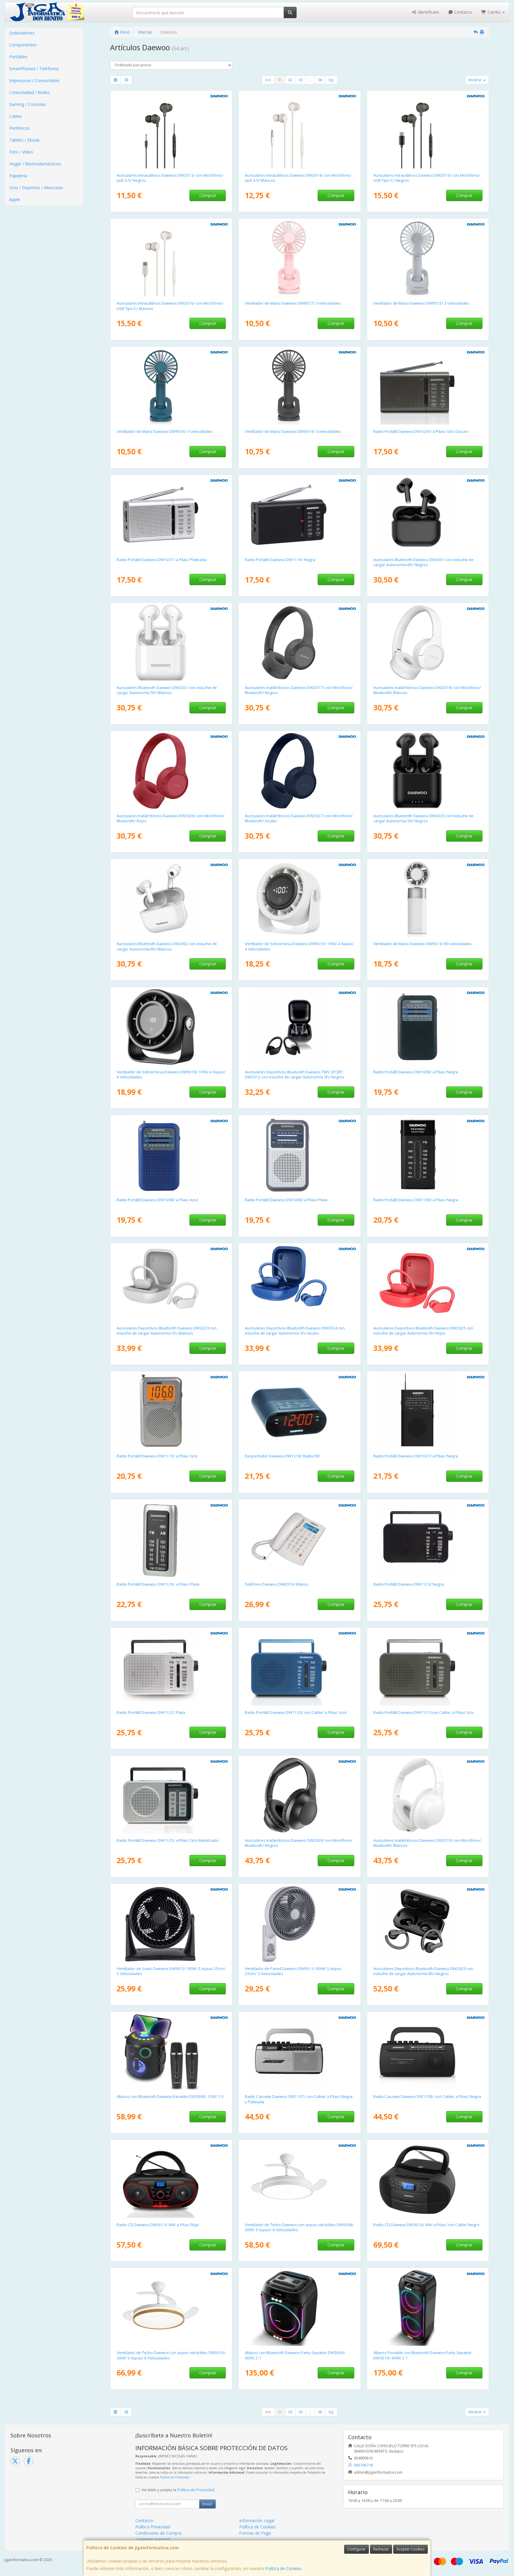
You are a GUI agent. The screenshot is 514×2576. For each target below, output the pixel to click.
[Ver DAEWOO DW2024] (300, 1283)
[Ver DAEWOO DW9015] (428, 258)
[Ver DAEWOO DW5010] (171, 2308)
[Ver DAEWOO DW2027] (300, 771)
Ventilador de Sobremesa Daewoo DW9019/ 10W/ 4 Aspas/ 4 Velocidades (299, 946)
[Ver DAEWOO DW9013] (428, 899)
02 (290, 80)
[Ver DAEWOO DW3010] (428, 2308)
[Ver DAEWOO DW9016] (171, 386)
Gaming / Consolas (28, 104)
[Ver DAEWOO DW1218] (300, 1411)
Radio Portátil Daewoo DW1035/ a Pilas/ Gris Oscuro (421, 431)
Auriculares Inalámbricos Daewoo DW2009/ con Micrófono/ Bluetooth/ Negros (299, 1843)
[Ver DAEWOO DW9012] (171, 1924)
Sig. (331, 80)
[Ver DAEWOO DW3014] (428, 2180)
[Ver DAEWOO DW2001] (428, 515)
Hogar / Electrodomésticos (35, 164)
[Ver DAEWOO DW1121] (428, 1667)
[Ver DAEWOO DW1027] (428, 1411)
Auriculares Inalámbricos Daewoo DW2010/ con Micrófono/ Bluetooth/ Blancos (427, 1843)
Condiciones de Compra (158, 2533)
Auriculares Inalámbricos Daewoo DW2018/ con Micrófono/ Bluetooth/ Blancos (427, 690)
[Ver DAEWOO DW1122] (171, 1667)
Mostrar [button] (476, 80)
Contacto (463, 12)
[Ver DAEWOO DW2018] (428, 643)
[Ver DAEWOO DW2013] (171, 130)
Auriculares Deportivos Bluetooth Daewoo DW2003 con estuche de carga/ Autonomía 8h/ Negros (423, 1971)
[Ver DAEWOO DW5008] (300, 2180)
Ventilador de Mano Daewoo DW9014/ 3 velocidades (293, 431)
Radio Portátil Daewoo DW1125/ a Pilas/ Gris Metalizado (168, 1840)
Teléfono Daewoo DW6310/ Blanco (277, 1584)
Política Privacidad (153, 2527)
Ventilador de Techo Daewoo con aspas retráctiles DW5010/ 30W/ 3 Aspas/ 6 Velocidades (171, 2355)
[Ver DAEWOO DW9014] (300, 386)
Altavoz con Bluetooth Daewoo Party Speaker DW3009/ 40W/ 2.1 (295, 2355)
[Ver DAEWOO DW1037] (171, 515)
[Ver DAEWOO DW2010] (428, 1795)
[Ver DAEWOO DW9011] (300, 1924)
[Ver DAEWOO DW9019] (300, 899)
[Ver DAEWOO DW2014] (300, 130)
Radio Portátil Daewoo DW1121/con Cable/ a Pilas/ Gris (424, 1712)
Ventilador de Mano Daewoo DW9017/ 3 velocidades (293, 303)
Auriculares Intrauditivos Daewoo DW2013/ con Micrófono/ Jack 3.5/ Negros (170, 178)
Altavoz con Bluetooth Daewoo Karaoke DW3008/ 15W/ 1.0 (170, 2096)
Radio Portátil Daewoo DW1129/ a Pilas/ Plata (158, 1584)
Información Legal (257, 2521)
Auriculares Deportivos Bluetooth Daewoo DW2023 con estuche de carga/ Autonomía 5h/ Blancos (167, 1331)
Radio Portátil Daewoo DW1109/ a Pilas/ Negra (416, 1200)
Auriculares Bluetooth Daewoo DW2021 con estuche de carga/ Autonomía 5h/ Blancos (167, 690)
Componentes (23, 45)
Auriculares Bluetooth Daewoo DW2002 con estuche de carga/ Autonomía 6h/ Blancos (167, 946)
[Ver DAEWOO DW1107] (300, 2052)
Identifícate (428, 12)
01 (280, 80)
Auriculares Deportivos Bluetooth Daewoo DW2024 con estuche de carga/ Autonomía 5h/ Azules (295, 1331)
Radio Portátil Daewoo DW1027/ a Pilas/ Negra (416, 1456)
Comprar (208, 195)
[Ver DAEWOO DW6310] (300, 1539)
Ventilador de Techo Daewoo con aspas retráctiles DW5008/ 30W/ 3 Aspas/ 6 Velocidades (299, 2227)
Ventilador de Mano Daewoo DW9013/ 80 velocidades (423, 944)
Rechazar (381, 2549)
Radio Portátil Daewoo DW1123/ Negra (409, 1584)
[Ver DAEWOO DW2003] (428, 1924)
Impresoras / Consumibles (35, 80)
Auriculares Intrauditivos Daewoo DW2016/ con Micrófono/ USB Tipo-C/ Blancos (170, 306)
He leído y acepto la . (178, 2490)
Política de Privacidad (174, 2477)
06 (320, 80)
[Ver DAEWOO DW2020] (428, 771)
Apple (15, 199)
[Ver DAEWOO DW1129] (171, 1539)
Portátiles (18, 57)
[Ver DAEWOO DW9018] (171, 1027)
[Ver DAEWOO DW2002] (171, 899)
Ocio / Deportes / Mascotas (36, 188)
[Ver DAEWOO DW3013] (171, 2180)
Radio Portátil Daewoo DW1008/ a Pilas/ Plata (286, 1200)
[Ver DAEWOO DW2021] (171, 643)
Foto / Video (21, 152)
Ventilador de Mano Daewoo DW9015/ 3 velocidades (421, 303)
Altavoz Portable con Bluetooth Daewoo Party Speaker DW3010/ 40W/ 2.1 (423, 2355)
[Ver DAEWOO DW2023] (171, 1283)
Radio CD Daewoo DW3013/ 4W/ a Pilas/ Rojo (158, 2225)
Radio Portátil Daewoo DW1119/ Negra (280, 560)
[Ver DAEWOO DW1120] (300, 1667)
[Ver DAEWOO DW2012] (300, 1027)
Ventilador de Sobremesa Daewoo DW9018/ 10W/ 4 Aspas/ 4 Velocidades (171, 1074)
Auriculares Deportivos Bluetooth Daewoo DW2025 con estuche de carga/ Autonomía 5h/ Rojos (423, 1331)
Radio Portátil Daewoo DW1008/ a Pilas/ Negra (416, 1072)
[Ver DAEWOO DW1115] (171, 1411)
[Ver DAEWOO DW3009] (300, 2308)
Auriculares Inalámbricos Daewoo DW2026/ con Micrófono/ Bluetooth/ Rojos (170, 818)
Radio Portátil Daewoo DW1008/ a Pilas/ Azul (157, 1200)
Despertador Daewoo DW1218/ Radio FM (282, 1456)
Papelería (18, 176)
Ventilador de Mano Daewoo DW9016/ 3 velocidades (165, 431)
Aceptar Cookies (410, 2549)
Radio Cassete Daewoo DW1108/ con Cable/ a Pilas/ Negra (427, 2096)
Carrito (494, 12)
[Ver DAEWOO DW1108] (428, 2052)
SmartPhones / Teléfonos (34, 69)
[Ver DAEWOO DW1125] (171, 1795)
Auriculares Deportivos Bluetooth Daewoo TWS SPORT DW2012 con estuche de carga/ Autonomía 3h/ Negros (295, 1074)
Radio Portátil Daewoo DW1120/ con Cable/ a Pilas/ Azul (296, 1712)
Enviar (207, 2504)
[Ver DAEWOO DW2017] (300, 643)
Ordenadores (22, 33)
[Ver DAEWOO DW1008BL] (171, 1155)
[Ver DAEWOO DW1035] (428, 386)
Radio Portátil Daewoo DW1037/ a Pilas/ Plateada (162, 560)
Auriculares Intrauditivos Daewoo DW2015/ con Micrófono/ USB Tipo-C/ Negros (427, 178)
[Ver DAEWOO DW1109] (428, 1155)
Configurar (356, 2549)
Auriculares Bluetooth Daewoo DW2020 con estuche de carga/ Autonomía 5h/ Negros (423, 818)
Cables (16, 116)
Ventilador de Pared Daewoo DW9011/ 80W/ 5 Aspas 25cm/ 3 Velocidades (293, 1971)
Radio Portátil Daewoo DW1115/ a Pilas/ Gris (157, 1456)
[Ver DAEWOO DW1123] (428, 1539)
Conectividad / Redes (29, 92)
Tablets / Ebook (24, 140)
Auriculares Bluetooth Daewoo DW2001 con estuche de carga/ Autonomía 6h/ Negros (423, 562)
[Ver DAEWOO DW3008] (171, 2052)
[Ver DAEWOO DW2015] (428, 130)
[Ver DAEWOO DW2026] (171, 771)
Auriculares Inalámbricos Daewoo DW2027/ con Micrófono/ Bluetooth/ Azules (299, 818)
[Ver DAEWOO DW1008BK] (428, 1027)
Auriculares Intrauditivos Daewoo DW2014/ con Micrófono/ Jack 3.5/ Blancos (298, 178)
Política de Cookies (283, 2568)
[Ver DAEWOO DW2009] (300, 1795)
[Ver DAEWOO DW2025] (428, 1283)
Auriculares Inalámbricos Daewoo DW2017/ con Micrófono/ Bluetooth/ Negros (299, 690)
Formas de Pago (255, 2533)
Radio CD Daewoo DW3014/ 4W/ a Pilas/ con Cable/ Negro (426, 2225)
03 (301, 80)
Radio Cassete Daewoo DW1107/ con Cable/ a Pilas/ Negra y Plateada (299, 2099)
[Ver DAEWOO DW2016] (171, 258)
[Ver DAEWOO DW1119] (300, 515)
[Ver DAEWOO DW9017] (300, 258)
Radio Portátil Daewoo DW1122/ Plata (151, 1712)
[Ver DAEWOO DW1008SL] (300, 1155)
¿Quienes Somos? (153, 2539)
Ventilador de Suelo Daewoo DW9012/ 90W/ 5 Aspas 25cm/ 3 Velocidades (171, 1971)
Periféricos (19, 128)
